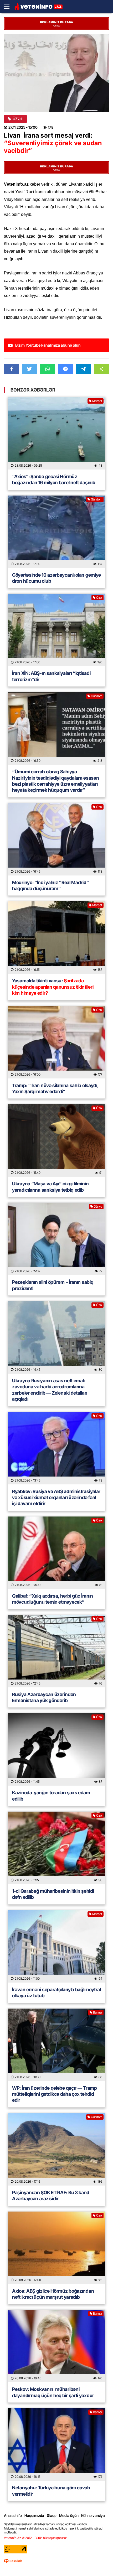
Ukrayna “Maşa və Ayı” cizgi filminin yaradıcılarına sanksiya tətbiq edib (50, 1187)
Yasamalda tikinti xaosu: (53, 987)
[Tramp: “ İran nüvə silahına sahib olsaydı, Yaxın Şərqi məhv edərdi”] (56, 1042)
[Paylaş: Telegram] (83, 369)
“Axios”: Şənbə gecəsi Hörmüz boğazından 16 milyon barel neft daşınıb (54, 479)
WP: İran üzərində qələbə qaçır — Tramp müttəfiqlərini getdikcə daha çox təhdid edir (55, 2094)
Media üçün (69, 2515)
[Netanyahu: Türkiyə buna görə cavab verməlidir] (56, 2444)
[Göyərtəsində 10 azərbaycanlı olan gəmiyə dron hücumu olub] (56, 532)
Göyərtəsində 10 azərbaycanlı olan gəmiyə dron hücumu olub (56, 578)
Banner (98, 2012)
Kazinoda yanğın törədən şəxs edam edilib (51, 1796)
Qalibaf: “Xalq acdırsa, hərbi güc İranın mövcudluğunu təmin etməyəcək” (53, 1599)
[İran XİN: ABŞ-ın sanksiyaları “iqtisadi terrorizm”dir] (56, 630)
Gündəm (97, 499)
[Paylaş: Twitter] (29, 369)
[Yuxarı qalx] (98, 2561)
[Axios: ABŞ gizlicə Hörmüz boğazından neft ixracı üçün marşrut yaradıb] (56, 2248)
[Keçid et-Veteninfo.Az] (38, 7)
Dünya (98, 1206)
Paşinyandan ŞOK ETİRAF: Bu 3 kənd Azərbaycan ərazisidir (51, 2196)
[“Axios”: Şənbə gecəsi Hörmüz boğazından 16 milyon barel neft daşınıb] (56, 433)
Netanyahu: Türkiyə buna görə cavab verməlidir (51, 2491)
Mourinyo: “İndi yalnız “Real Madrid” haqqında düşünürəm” (50, 885)
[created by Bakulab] (13, 2561)
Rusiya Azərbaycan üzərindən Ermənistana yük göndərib (44, 1697)
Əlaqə (52, 2515)
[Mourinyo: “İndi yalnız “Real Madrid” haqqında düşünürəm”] (56, 839)
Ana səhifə (13, 2515)
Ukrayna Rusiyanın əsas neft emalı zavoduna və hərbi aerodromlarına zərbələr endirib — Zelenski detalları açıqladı (50, 1390)
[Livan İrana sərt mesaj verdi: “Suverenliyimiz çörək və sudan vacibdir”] (56, 73)
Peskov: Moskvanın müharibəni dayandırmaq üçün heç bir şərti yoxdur (54, 2392)
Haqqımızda (34, 2515)
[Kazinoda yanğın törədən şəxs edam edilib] (56, 1749)
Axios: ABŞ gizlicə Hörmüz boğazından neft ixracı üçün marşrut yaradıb (53, 2294)
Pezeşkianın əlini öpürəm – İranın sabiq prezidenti (53, 1285)
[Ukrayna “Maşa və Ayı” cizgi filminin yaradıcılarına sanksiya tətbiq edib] (56, 1140)
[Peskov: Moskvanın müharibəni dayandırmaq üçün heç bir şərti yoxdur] (56, 2346)
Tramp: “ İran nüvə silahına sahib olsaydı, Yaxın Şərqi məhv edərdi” (55, 1088)
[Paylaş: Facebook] (12, 369)
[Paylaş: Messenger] (65, 369)
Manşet (97, 401)
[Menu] (9, 7)
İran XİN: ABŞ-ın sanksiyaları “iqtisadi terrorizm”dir (51, 676)
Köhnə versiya (93, 2515)
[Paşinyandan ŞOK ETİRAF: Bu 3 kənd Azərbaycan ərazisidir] (56, 2149)
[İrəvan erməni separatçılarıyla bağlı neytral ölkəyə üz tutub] (56, 1946)
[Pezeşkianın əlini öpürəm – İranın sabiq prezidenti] (56, 1239)
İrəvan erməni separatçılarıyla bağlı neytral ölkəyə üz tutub (56, 1993)
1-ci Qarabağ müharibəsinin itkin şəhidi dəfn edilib (53, 1894)
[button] (101, 369)
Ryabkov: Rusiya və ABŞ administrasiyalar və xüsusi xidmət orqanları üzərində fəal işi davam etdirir (56, 1498)
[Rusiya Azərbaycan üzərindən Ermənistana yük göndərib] (56, 1651)
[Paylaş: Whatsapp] (48, 369)
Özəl (18, 119)
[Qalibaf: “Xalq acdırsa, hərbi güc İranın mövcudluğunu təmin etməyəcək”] (56, 1553)
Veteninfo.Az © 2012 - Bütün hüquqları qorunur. (36, 2538)
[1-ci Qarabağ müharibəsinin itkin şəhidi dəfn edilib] (56, 1848)
